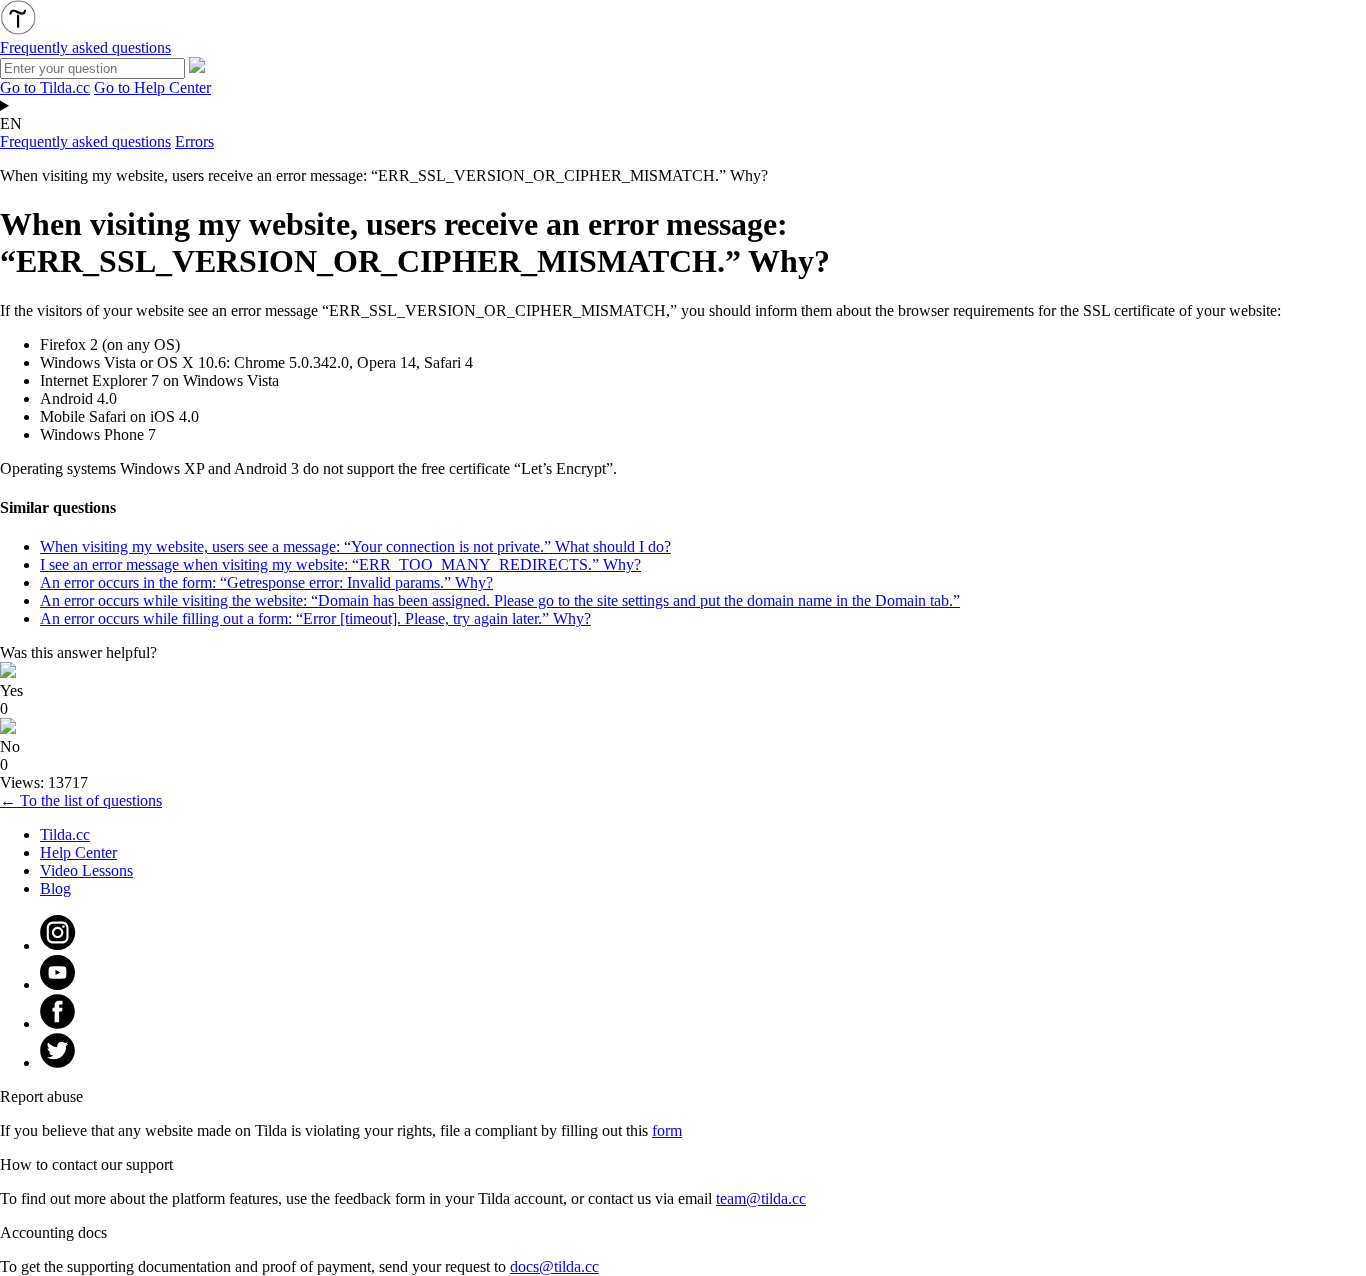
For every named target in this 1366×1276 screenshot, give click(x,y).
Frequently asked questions (85, 141)
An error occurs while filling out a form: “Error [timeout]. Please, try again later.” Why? (315, 618)
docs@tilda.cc (554, 1266)
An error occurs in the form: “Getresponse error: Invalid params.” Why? (266, 582)
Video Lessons (86, 870)
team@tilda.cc (761, 1198)
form (667, 1130)
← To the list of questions (81, 800)
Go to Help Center (152, 87)
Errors (194, 141)
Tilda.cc (65, 834)
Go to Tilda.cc (45, 87)
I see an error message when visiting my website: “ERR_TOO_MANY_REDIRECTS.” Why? (340, 564)
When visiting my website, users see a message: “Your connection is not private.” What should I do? (355, 546)
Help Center (78, 852)
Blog (55, 888)
